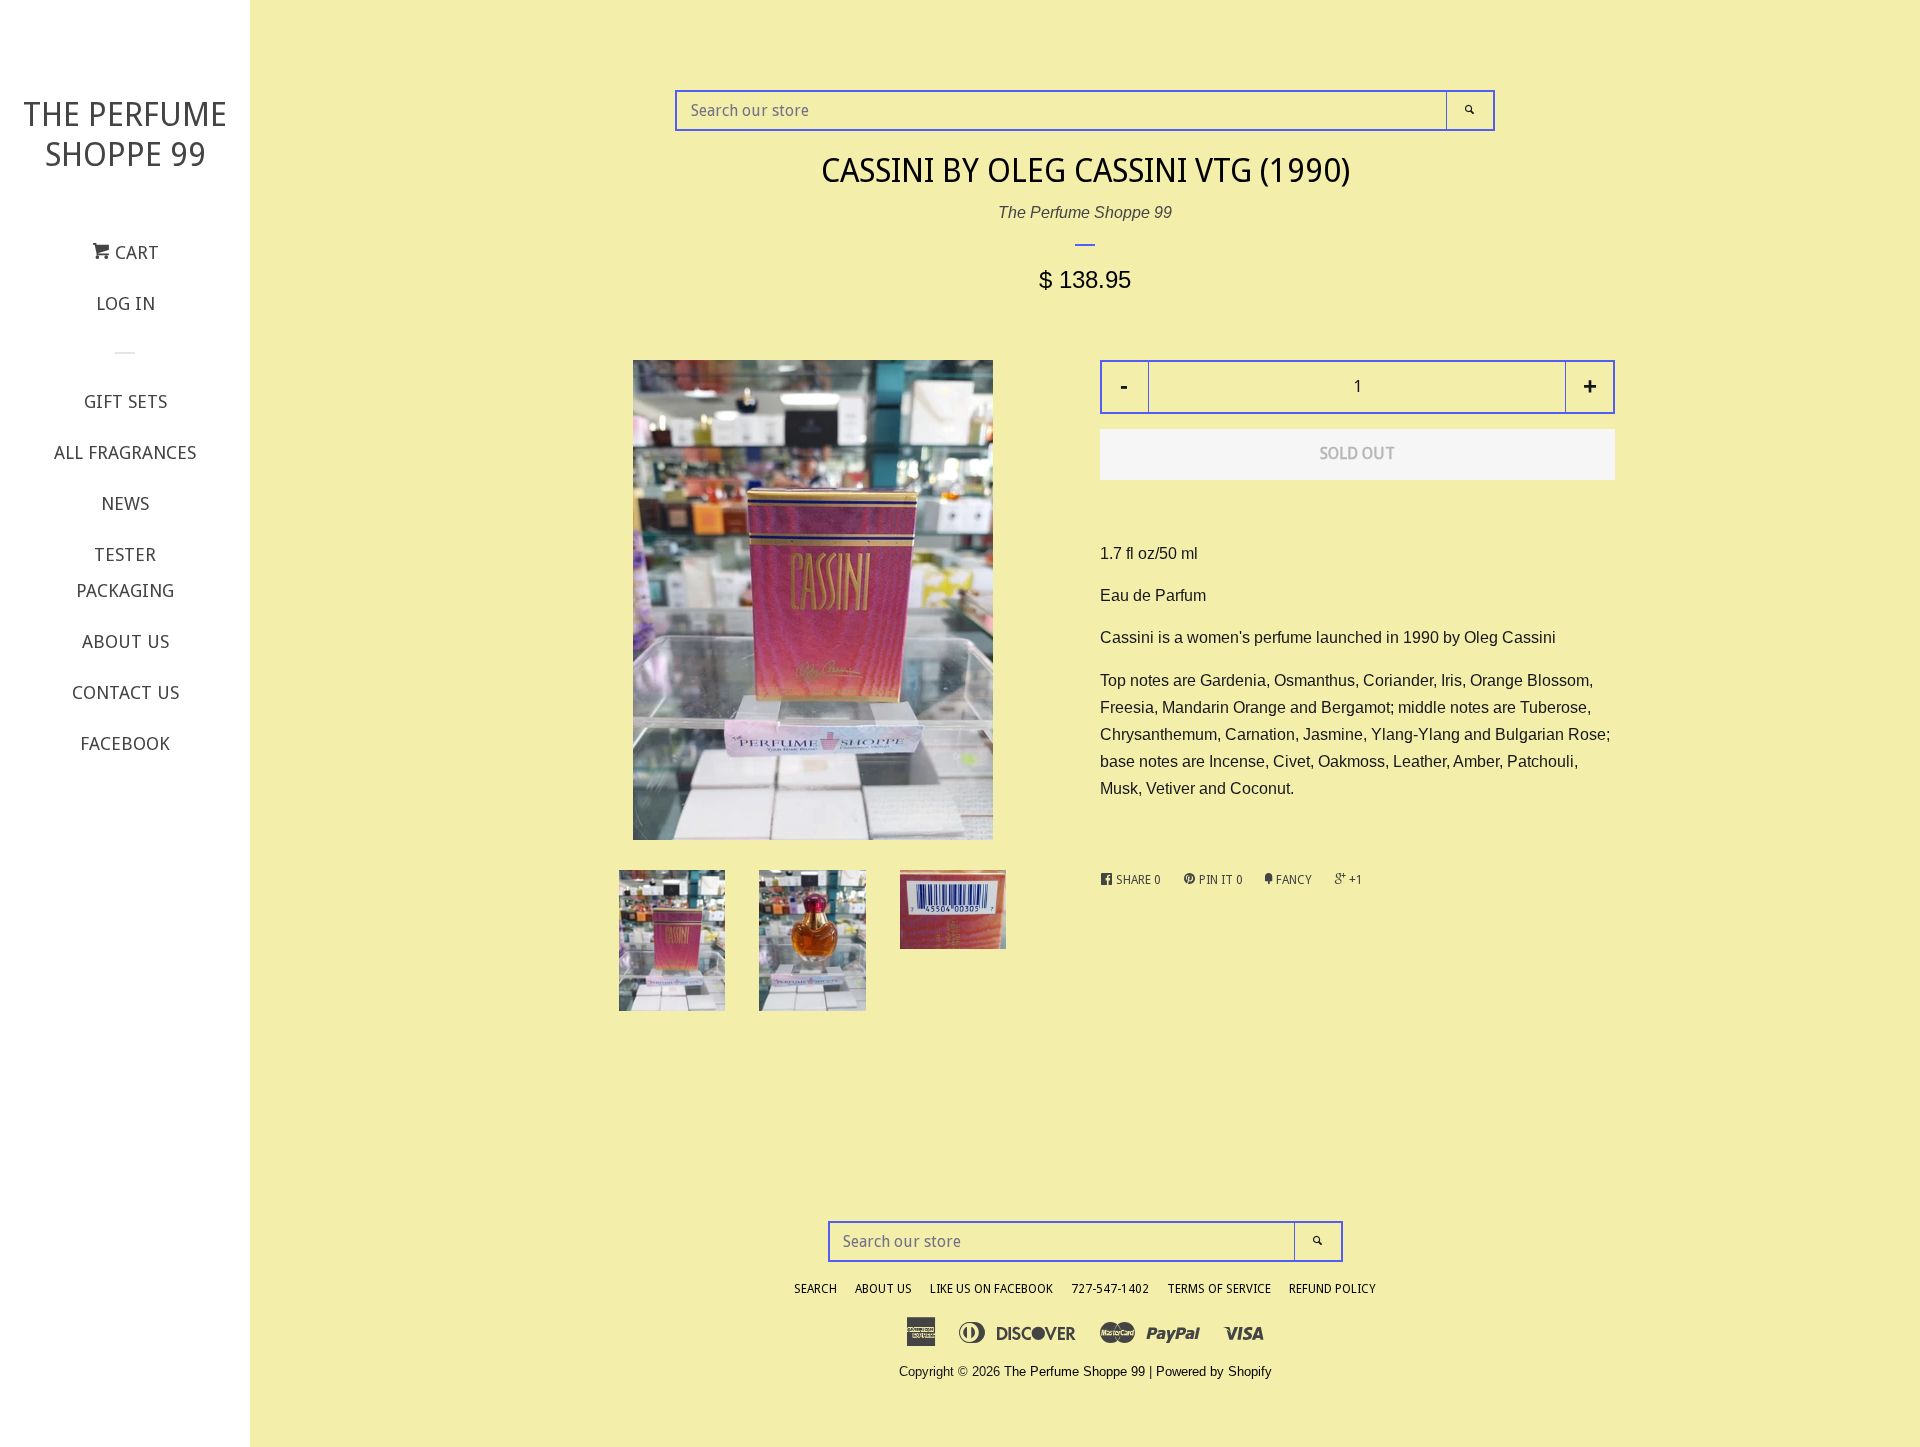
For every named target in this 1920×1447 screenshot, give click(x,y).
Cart (134, 252)
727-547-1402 (1110, 1289)
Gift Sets (125, 401)
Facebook (125, 743)
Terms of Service (1219, 1289)
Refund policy (1332, 1289)
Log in (125, 303)
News (125, 503)
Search (815, 1289)
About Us (125, 641)
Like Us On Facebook (991, 1289)
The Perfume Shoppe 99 (125, 135)
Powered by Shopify (1214, 1371)
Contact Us (125, 692)
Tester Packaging (125, 572)
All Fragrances (125, 452)
